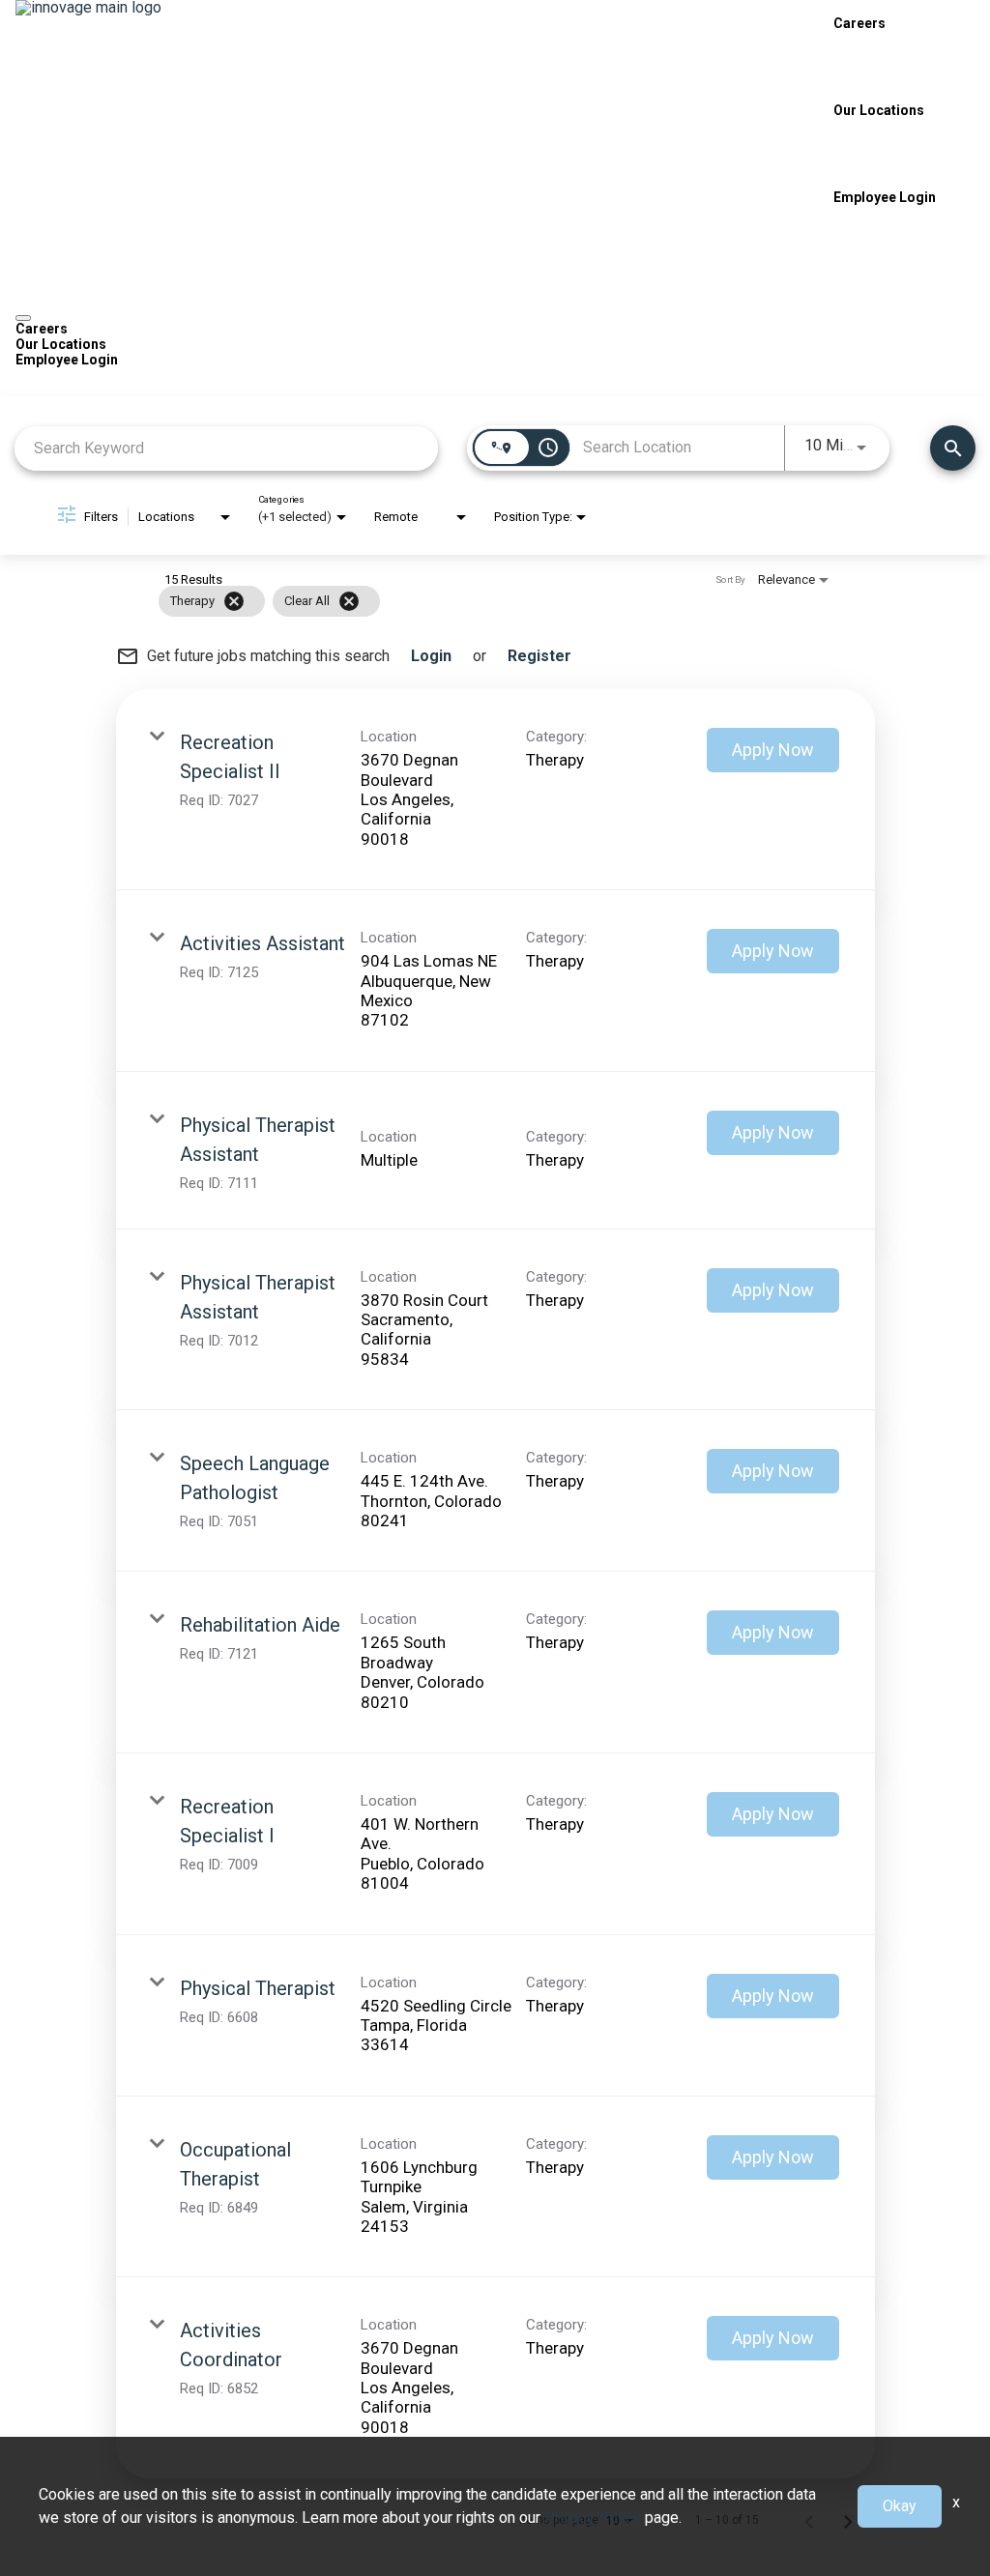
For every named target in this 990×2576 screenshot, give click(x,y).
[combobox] (226, 448)
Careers (859, 23)
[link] (495, 790)
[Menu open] (23, 318)
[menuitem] (495, 329)
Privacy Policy (593, 2518)
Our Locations (879, 110)
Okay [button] (900, 2506)
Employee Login (885, 197)
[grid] (458, 601)
